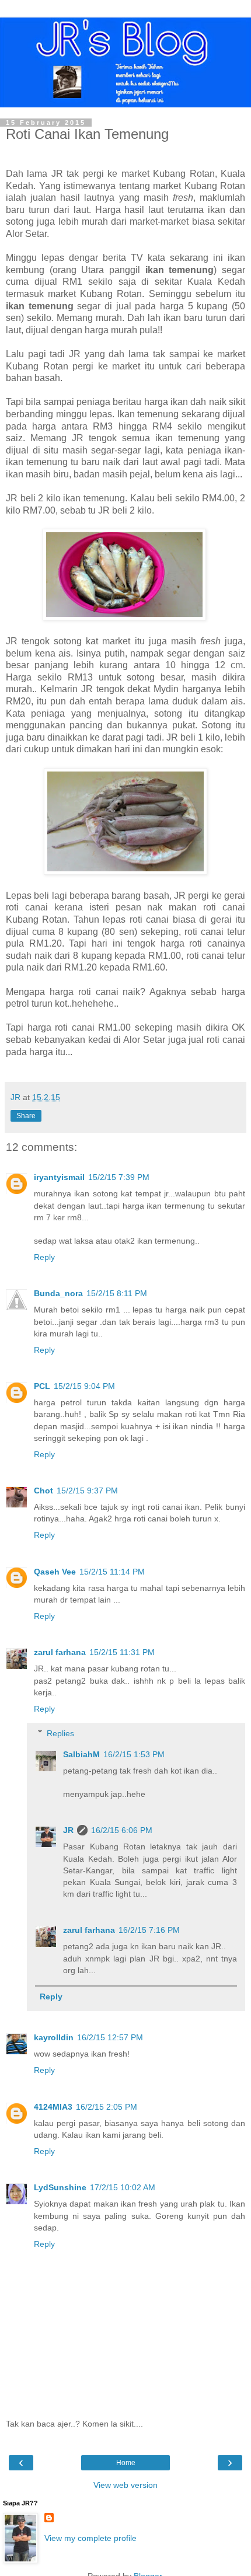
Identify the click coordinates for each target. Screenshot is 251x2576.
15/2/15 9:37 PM (87, 1491)
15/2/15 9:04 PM (84, 1386)
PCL (42, 1386)
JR (68, 1830)
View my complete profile (90, 2538)
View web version (125, 2485)
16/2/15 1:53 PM (134, 1754)
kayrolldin (54, 2037)
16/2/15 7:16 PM (149, 1930)
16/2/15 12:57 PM (110, 2037)
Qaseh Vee (55, 1572)
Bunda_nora (58, 1293)
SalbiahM (81, 1754)
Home (126, 2463)
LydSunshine (60, 2187)
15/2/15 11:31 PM (122, 1652)
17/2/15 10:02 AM (123, 2187)
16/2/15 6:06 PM (122, 1830)
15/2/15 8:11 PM (117, 1293)
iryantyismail (59, 1177)
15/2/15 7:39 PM (119, 1177)
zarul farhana (60, 1652)
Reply (44, 1257)
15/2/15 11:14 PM (112, 1572)
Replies (60, 1733)
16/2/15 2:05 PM (107, 2107)
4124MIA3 (53, 2107)
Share (26, 1116)
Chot (43, 1491)
